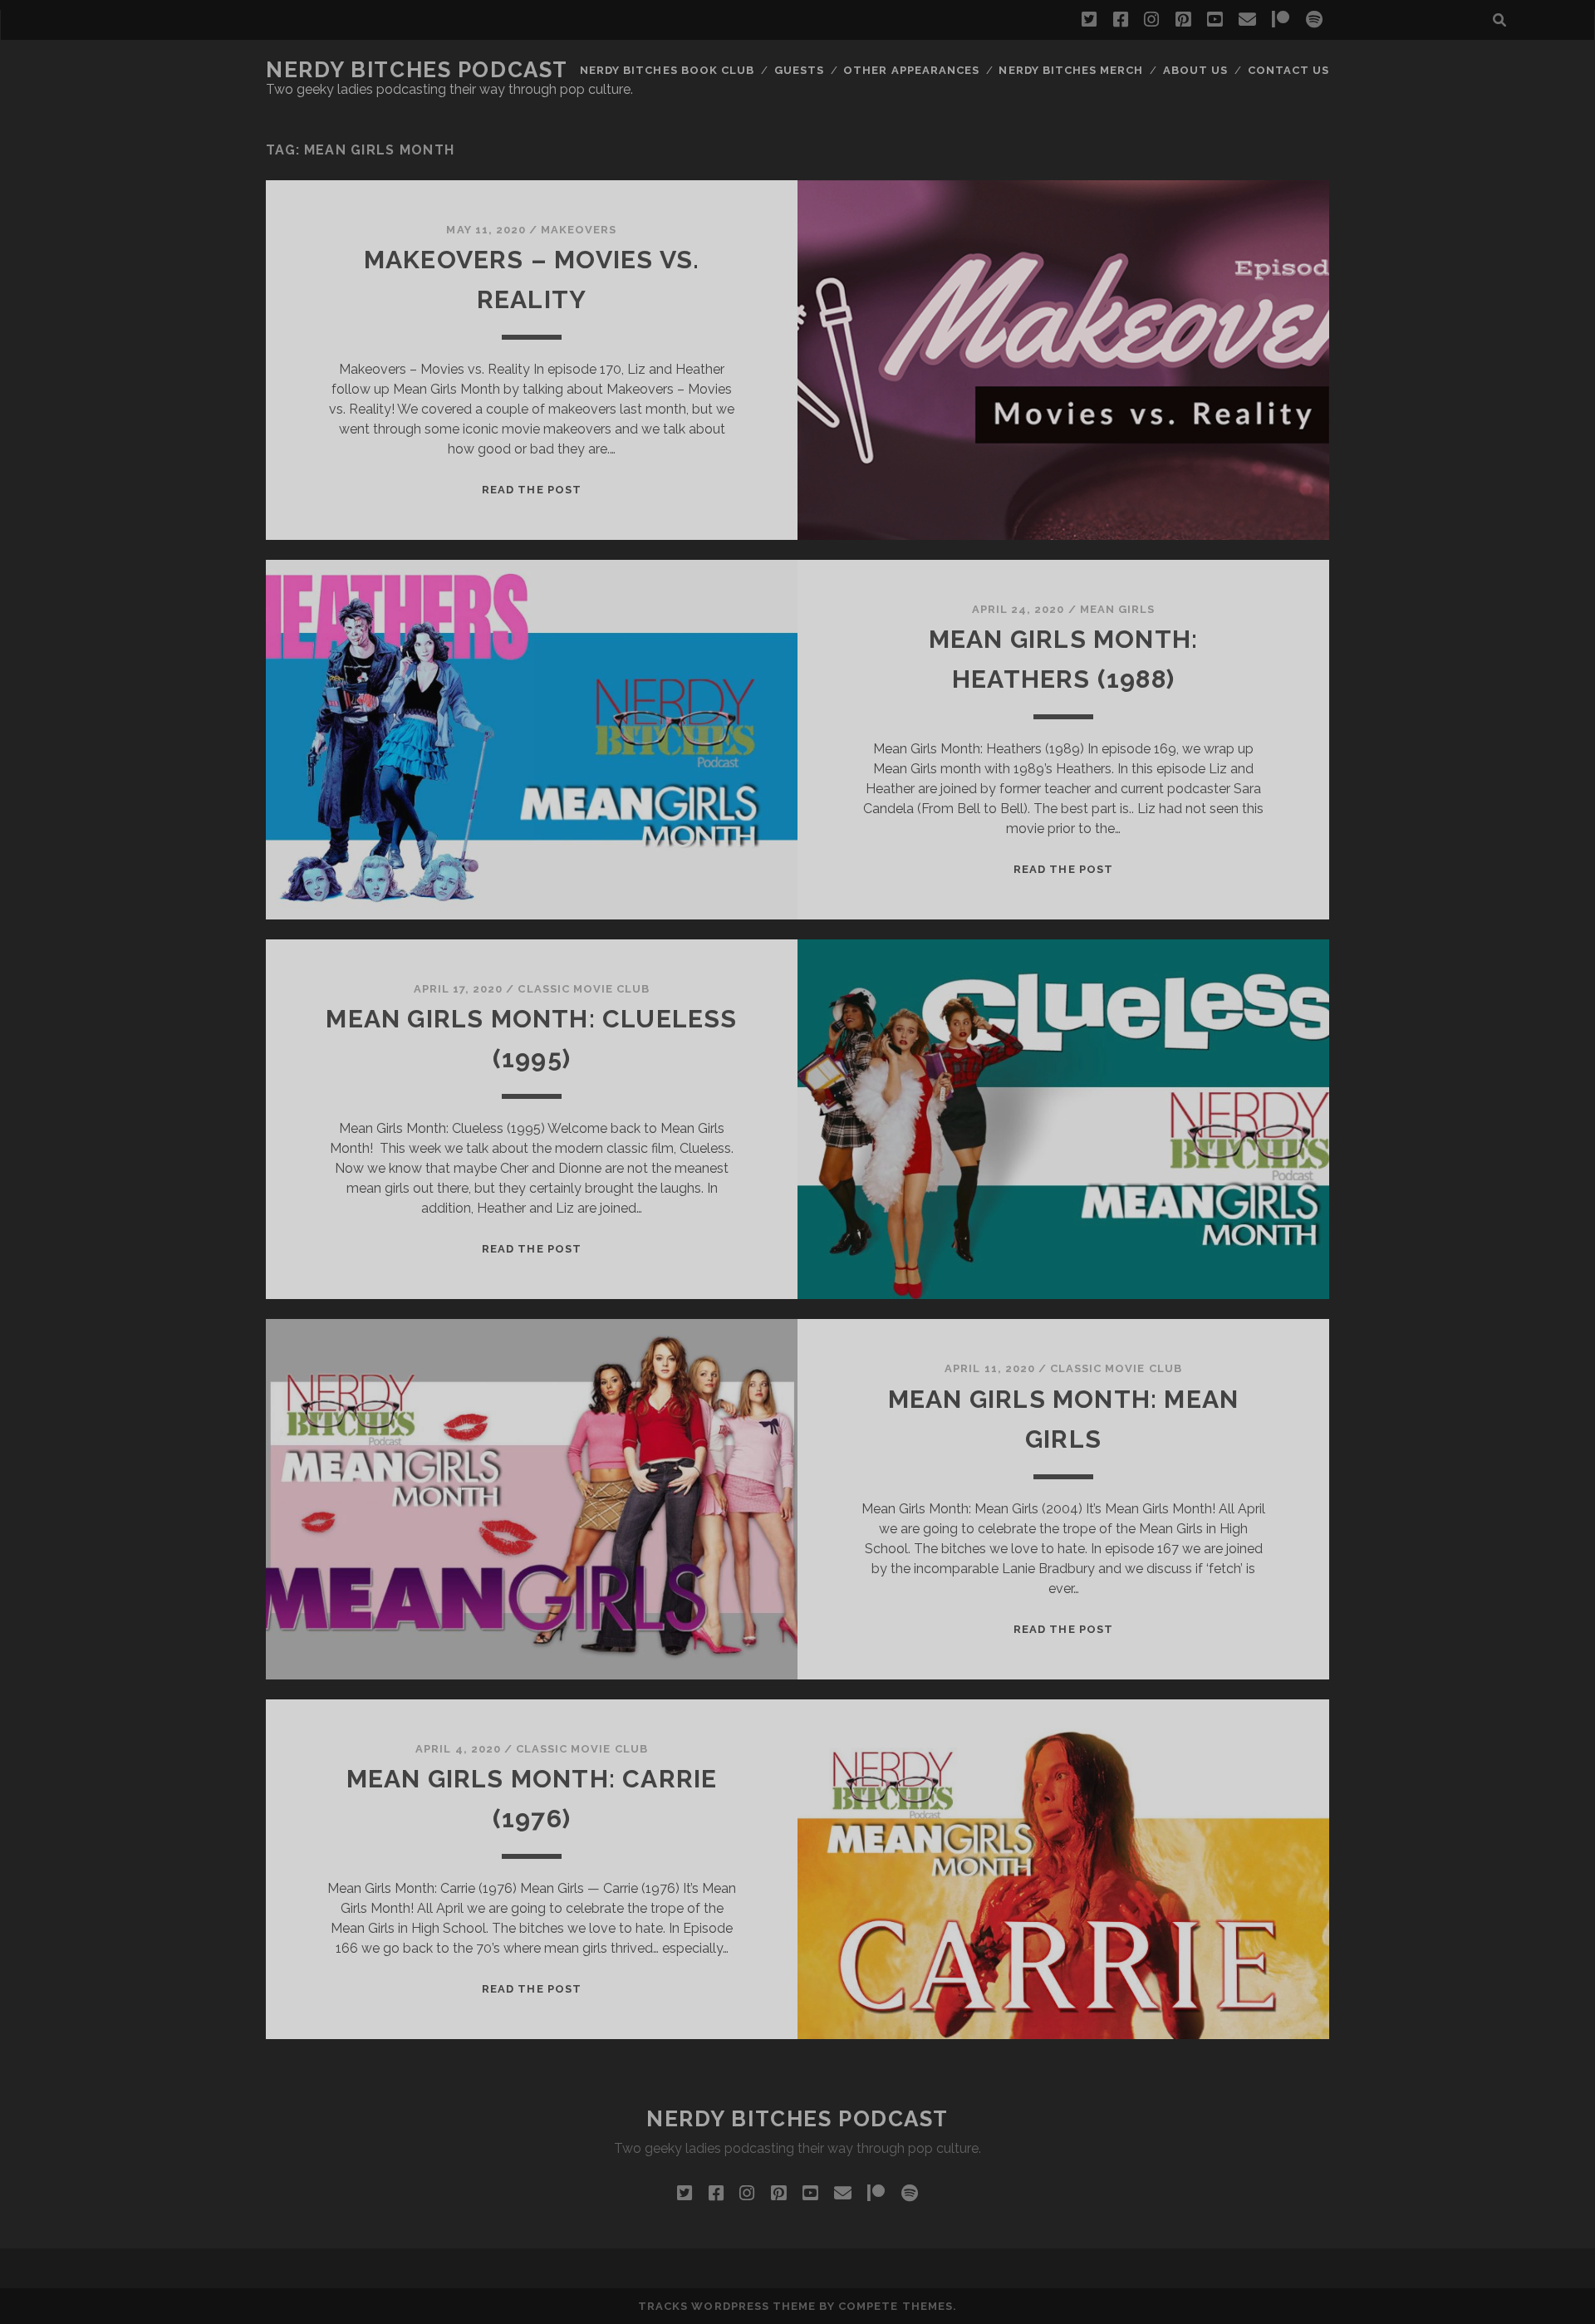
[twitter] (1089, 20)
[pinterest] (1183, 20)
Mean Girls (1117, 609)
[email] (1247, 20)
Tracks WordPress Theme (727, 2306)
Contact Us (1288, 70)
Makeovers (579, 230)
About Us (1195, 70)
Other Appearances (911, 70)
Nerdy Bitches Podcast (417, 70)
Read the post (532, 490)
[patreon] (1281, 20)
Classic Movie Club (584, 989)
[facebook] (1121, 20)
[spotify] (1314, 20)
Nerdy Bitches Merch (1071, 70)
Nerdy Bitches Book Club (667, 70)
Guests (799, 70)
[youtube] (1215, 20)
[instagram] (1151, 20)
